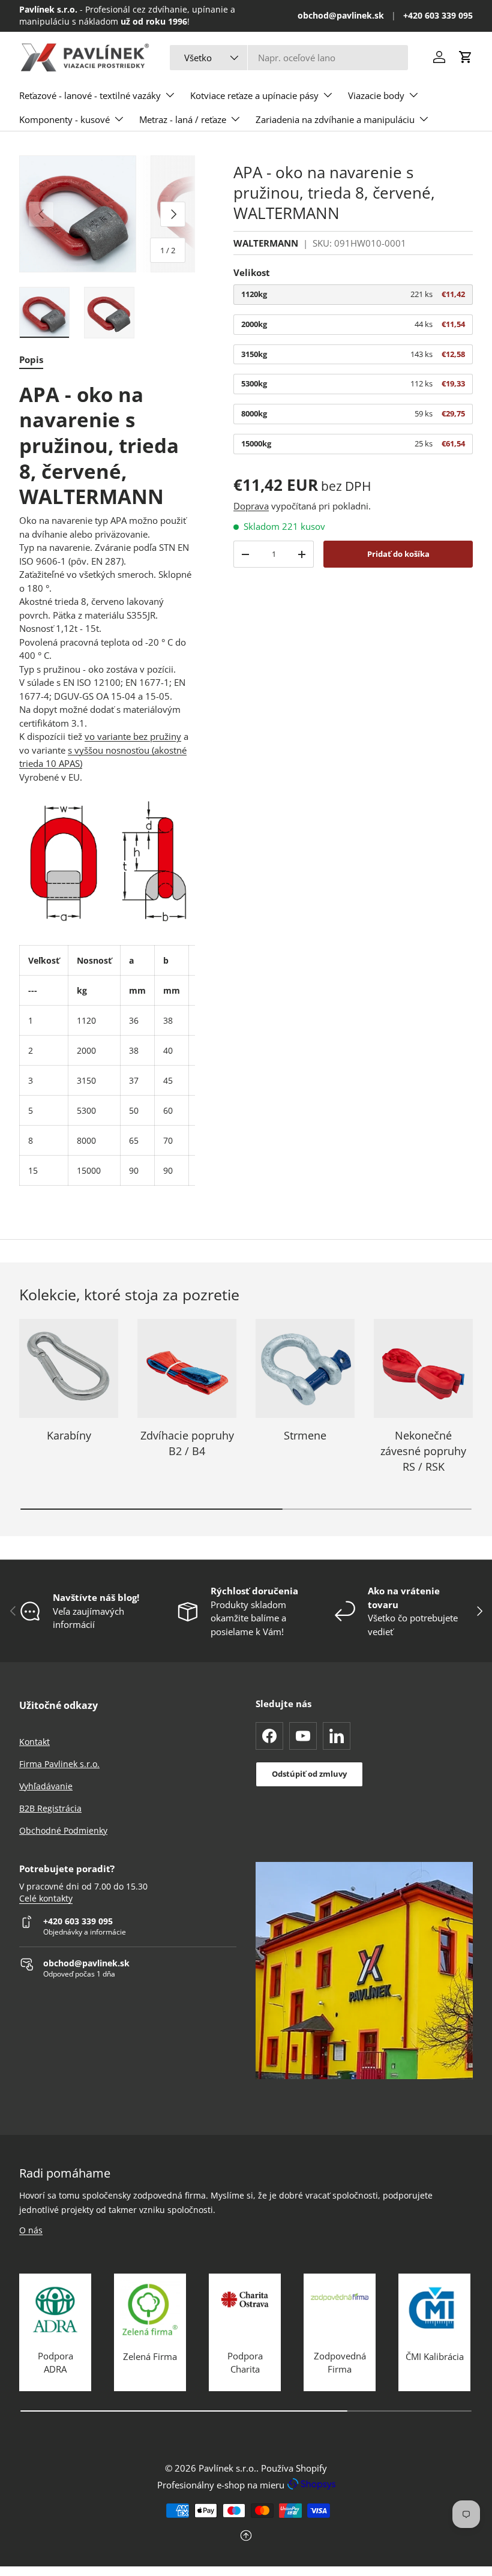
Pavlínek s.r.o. (227, 2468)
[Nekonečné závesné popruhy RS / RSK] (423, 1368)
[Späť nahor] (246, 2537)
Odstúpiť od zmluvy (309, 1774)
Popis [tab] (31, 359)
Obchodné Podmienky (63, 1830)
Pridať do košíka (398, 554)
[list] (107, 214)
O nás (31, 2230)
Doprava (251, 506)
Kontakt (34, 1742)
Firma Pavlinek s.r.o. (59, 1764)
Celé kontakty (46, 1899)
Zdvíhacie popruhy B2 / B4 (187, 1443)
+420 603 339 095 (438, 16)
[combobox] (289, 58)
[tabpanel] (107, 784)
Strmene (305, 1435)
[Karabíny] (69, 1368)
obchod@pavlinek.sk (341, 16)
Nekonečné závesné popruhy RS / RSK (423, 1450)
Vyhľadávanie (46, 1786)
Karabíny (69, 1435)
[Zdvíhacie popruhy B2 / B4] (187, 1368)
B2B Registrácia (50, 1808)
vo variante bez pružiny (133, 736)
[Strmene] (305, 1368)
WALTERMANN (266, 243)
